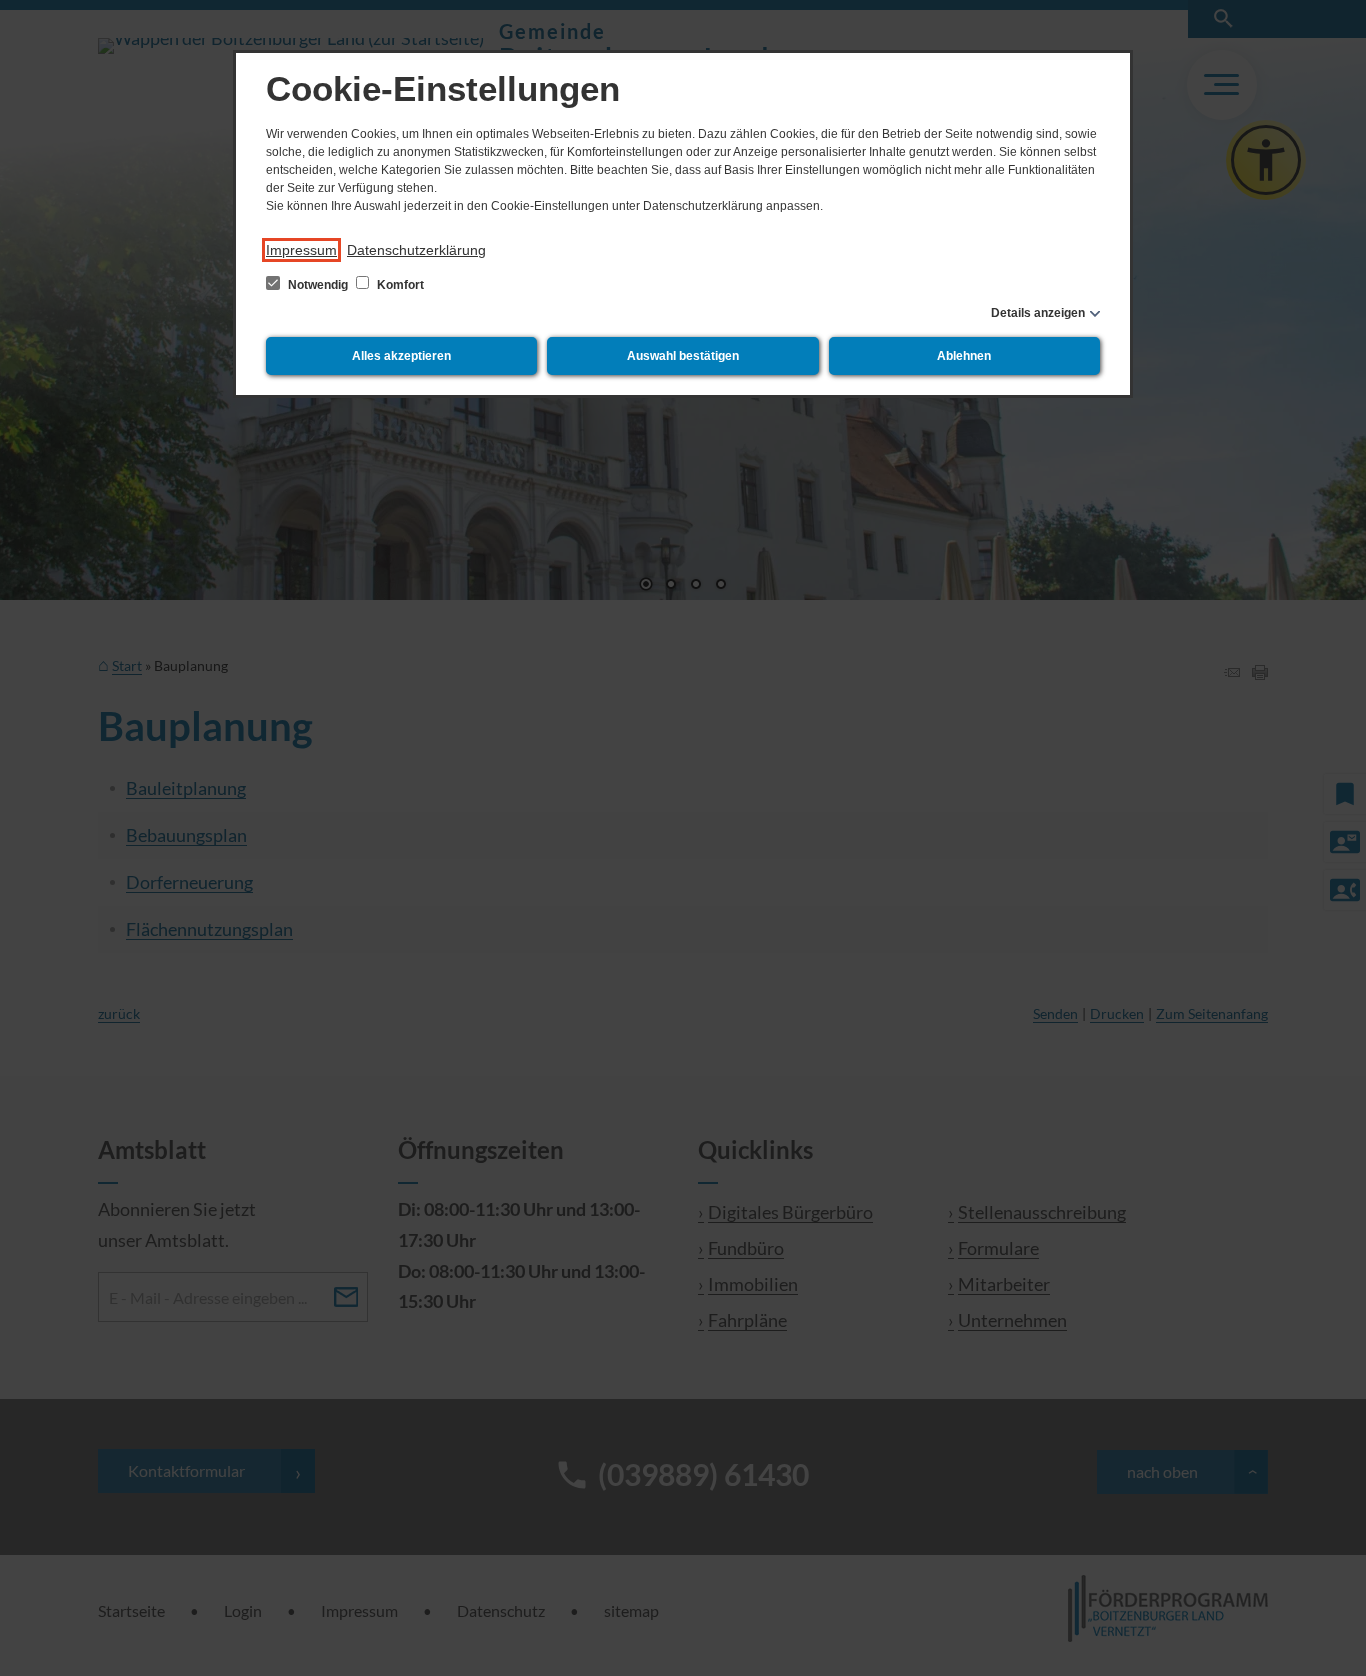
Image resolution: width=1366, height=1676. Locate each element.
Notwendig (318, 285)
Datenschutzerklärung (416, 250)
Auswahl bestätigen (683, 356)
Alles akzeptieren (401, 356)
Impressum (301, 250)
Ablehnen (964, 356)
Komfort (399, 285)
